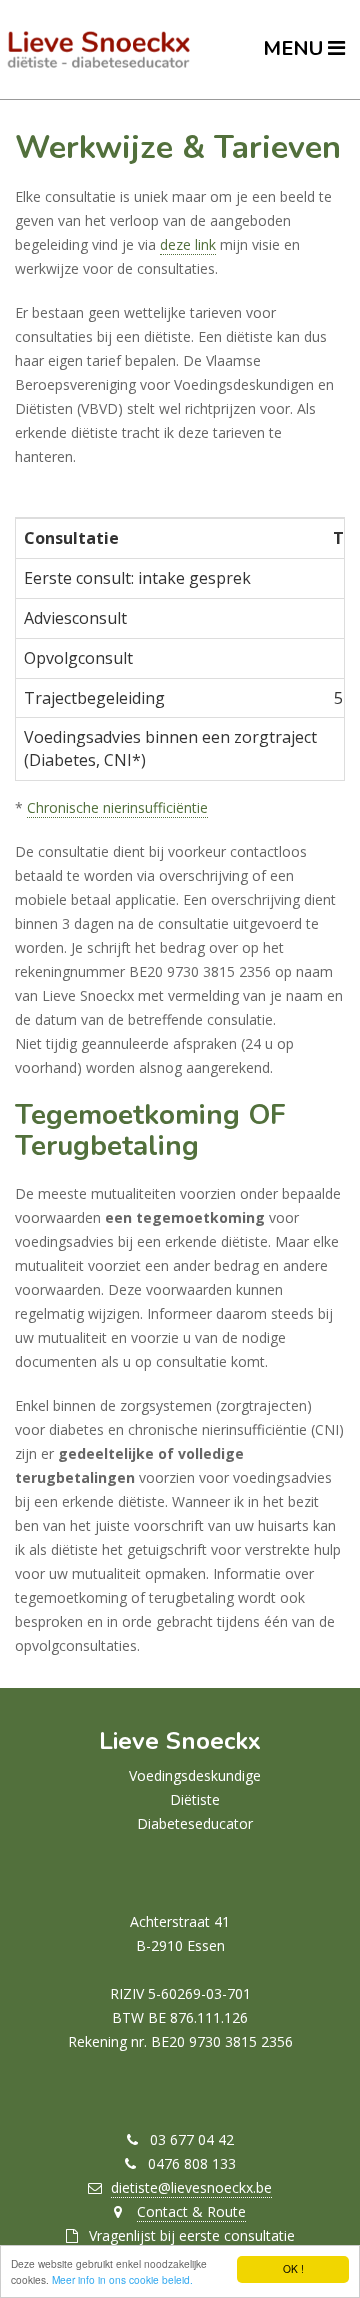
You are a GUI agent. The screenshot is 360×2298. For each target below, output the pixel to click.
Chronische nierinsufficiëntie (117, 807)
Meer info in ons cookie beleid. (122, 2279)
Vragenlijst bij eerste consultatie (192, 2235)
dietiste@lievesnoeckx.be (191, 2187)
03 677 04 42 (192, 2139)
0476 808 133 (192, 2163)
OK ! (293, 2268)
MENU (295, 48)
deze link (188, 244)
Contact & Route (191, 2211)
